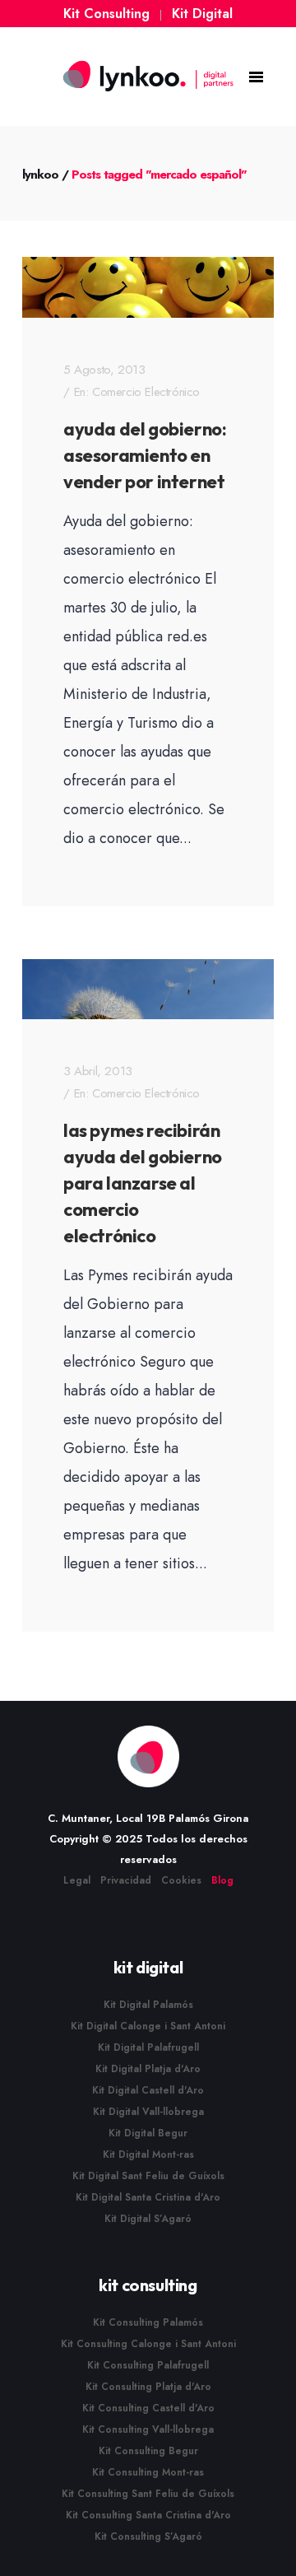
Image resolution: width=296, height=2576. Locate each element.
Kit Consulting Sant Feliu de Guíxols (148, 2494)
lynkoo (40, 175)
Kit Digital (202, 14)
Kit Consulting (106, 14)
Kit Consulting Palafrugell (148, 2365)
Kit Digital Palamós (148, 2005)
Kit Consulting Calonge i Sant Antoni (148, 2344)
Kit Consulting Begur (148, 2451)
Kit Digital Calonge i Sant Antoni (148, 2026)
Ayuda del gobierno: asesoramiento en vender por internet (145, 455)
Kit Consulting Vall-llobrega (148, 2429)
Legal (77, 1880)
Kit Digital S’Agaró (148, 2219)
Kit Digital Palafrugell (148, 2047)
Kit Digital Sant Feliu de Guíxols (148, 2176)
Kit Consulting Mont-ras (148, 2472)
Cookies (181, 1880)
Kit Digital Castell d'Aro (148, 2090)
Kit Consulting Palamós (148, 2322)
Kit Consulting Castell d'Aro (148, 2408)
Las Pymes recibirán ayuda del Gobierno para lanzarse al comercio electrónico (143, 1183)
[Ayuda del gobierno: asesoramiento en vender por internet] (148, 287)
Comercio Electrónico (146, 392)
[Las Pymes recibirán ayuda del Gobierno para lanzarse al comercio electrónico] (148, 990)
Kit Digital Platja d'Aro (148, 2069)
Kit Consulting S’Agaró (148, 2536)
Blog (222, 1880)
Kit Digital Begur (148, 2133)
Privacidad (126, 1880)
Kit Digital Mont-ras (148, 2154)
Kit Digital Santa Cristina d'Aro (148, 2197)
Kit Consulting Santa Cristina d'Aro (148, 2515)
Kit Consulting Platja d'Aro (148, 2387)
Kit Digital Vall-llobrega (148, 2112)
